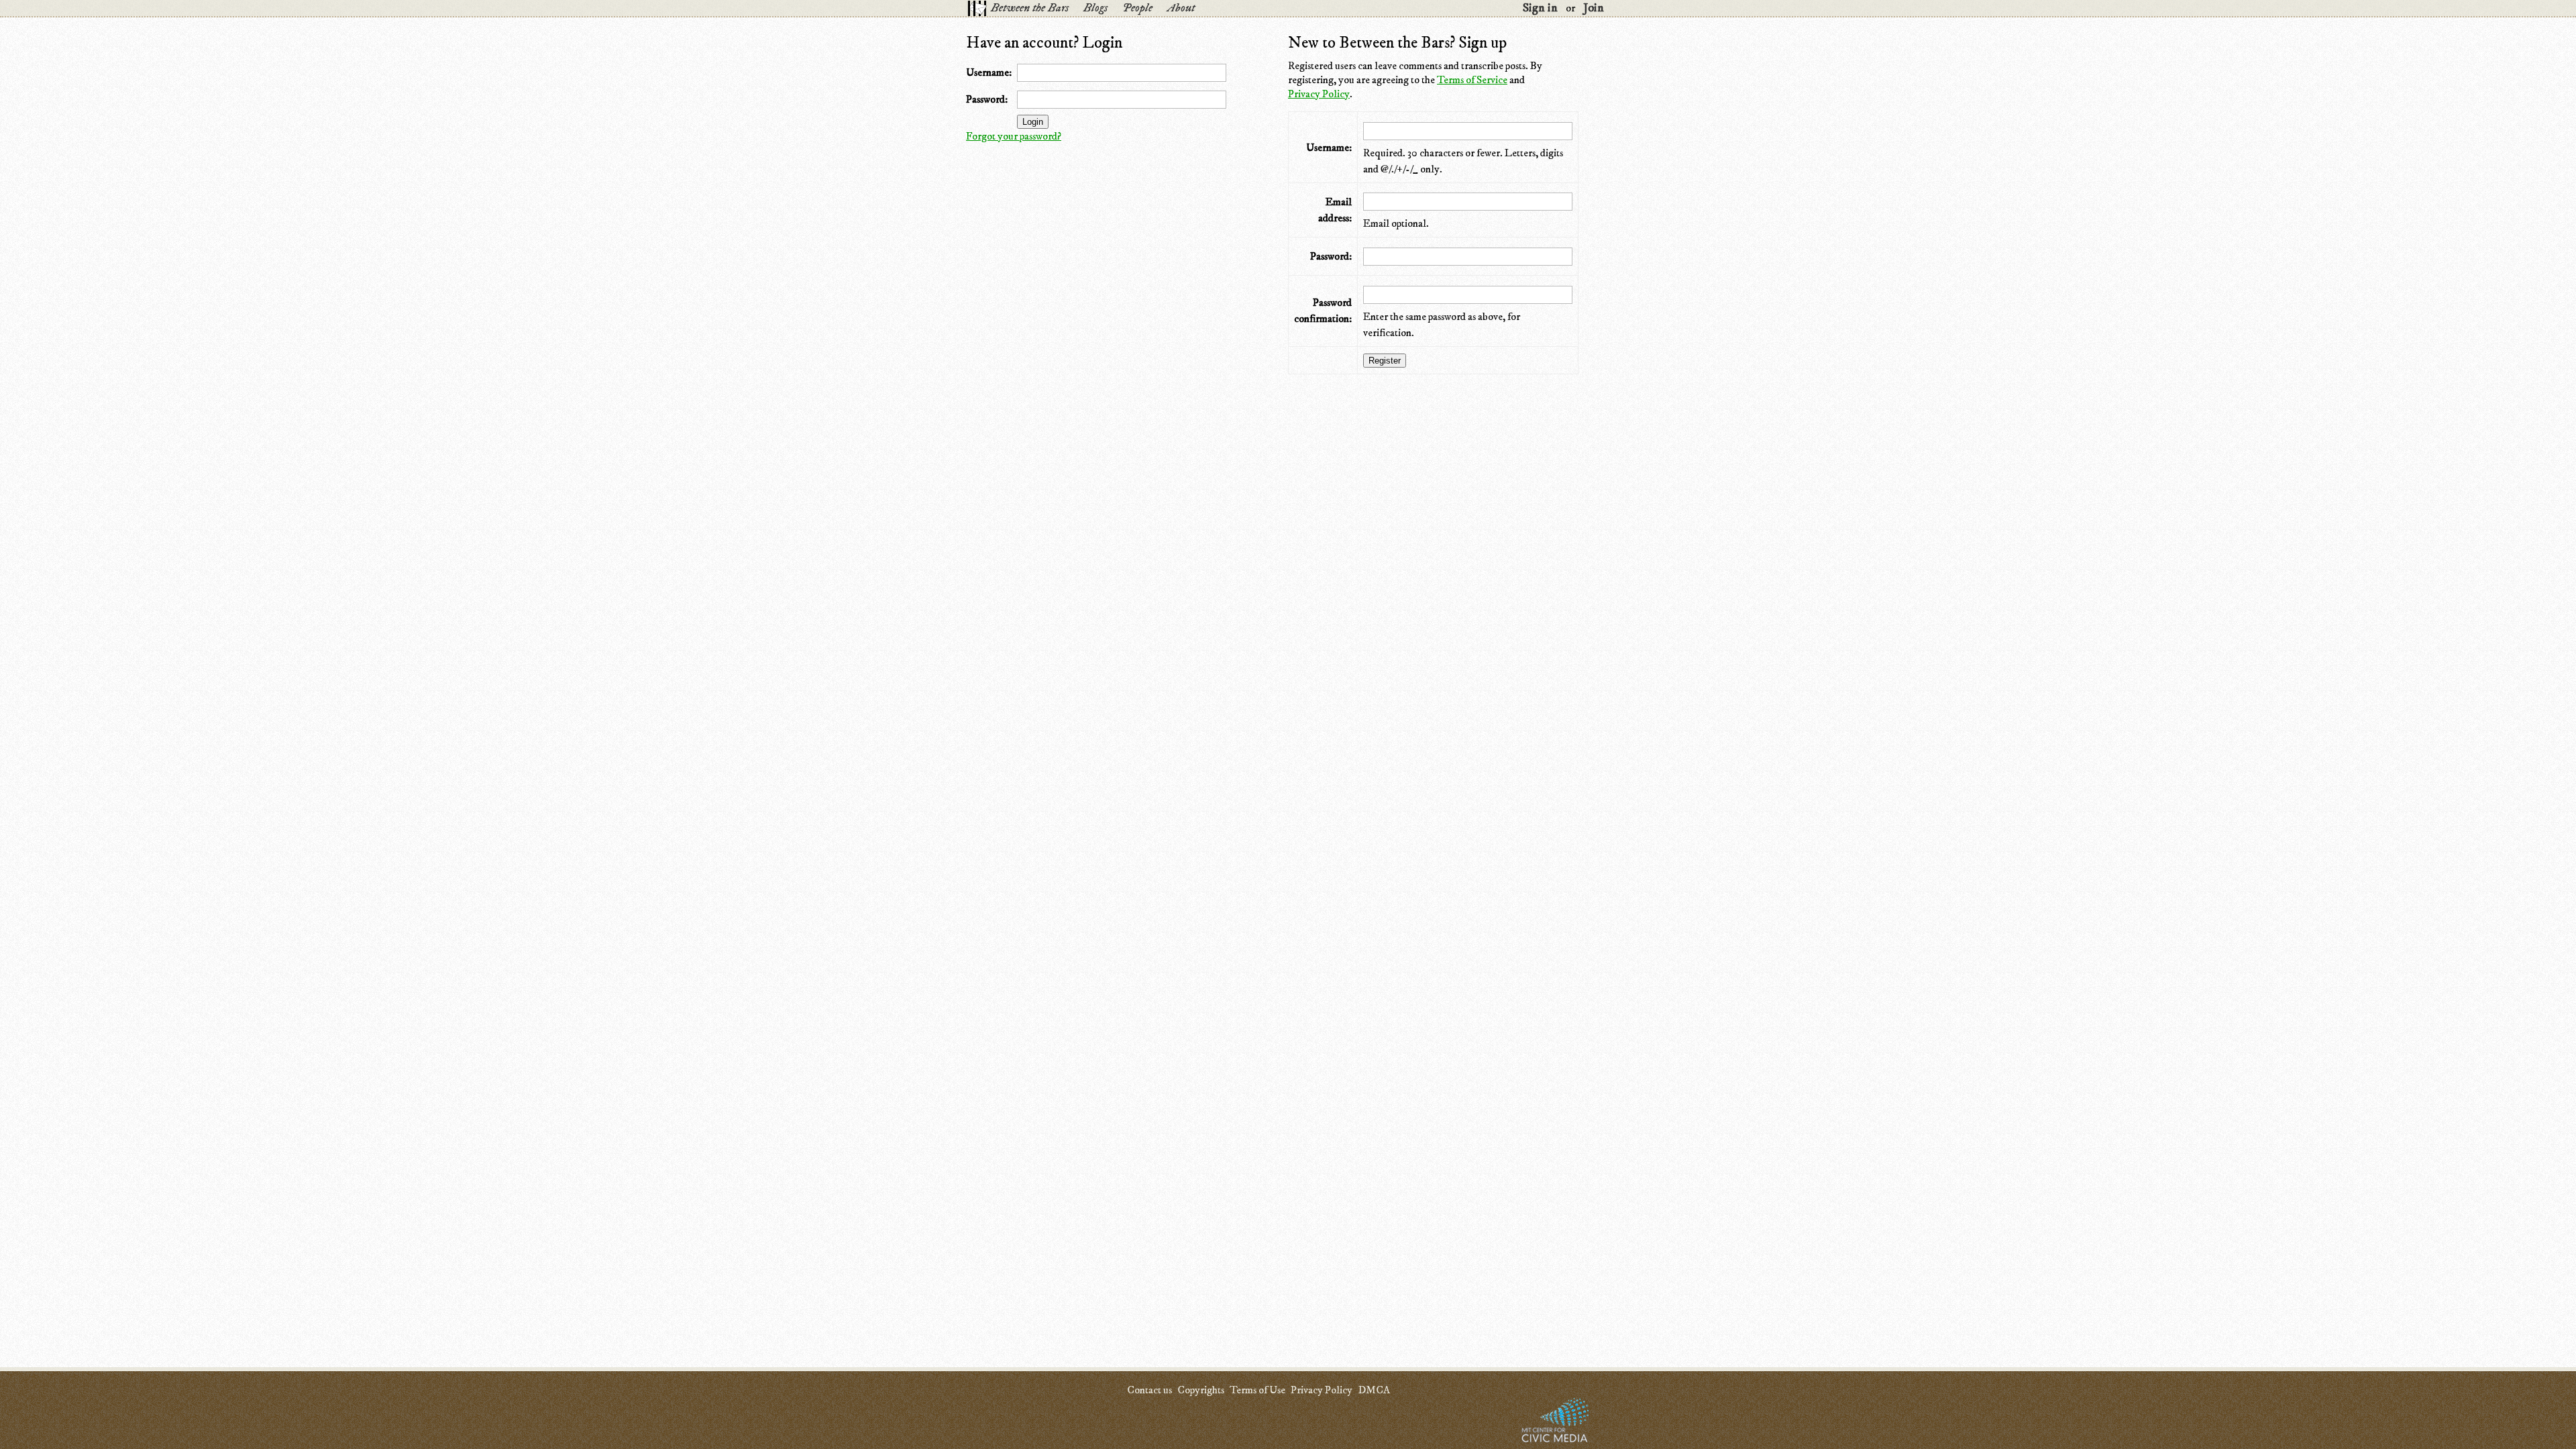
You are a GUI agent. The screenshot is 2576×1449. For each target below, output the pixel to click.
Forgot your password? (1014, 136)
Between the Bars (1030, 8)
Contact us (1149, 1390)
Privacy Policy (1319, 94)
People (1137, 8)
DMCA (1374, 1390)
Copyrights (1201, 1390)
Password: (987, 99)
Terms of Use (1257, 1390)
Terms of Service (1472, 80)
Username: (989, 72)
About (1181, 8)
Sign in (1540, 8)
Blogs (1095, 8)
